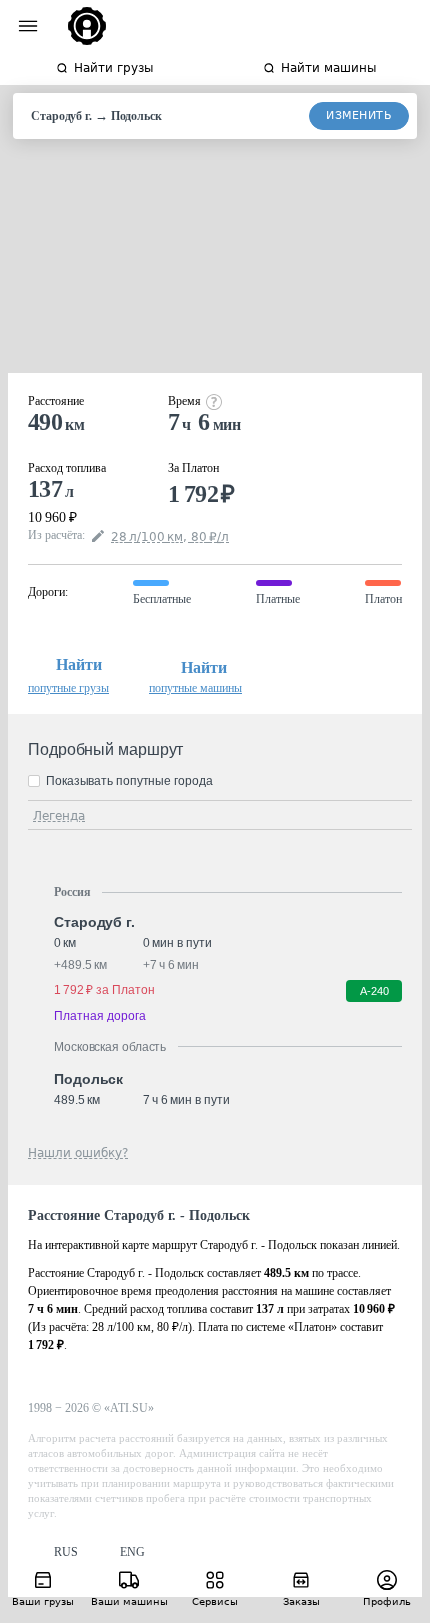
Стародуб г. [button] (94, 922)
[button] (53, 1552)
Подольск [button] (88, 1079)
